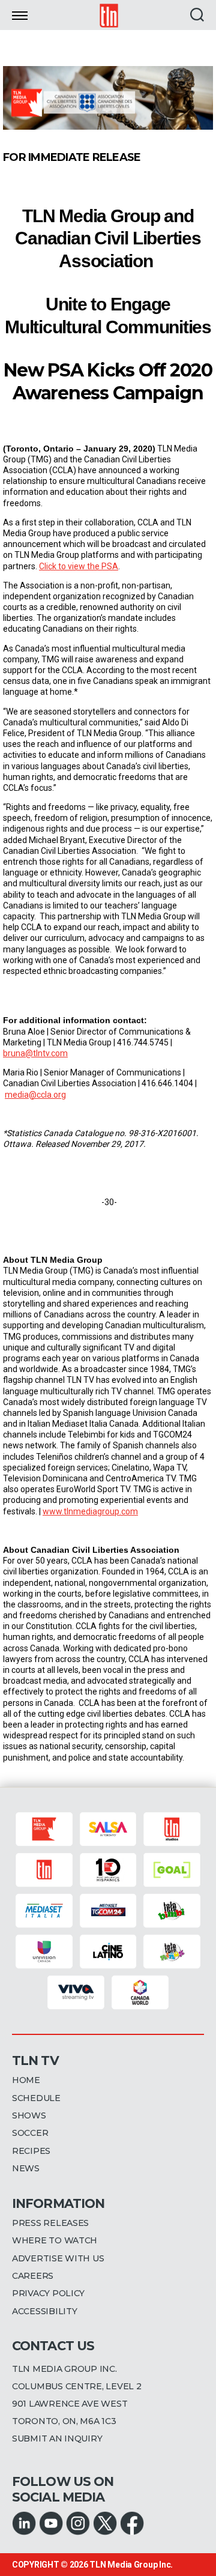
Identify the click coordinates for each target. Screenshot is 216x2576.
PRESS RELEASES (50, 2223)
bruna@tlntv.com (35, 1053)
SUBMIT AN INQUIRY (57, 2438)
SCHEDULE (36, 2098)
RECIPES (31, 2151)
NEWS (26, 2168)
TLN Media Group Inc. (131, 2565)
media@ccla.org (35, 1095)
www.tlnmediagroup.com (90, 1511)
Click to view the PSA (79, 566)
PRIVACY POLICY (48, 2293)
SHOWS (29, 2115)
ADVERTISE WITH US (58, 2258)
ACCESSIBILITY (45, 2311)
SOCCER (30, 2133)
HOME (26, 2080)
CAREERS (33, 2276)
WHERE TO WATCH (55, 2240)
